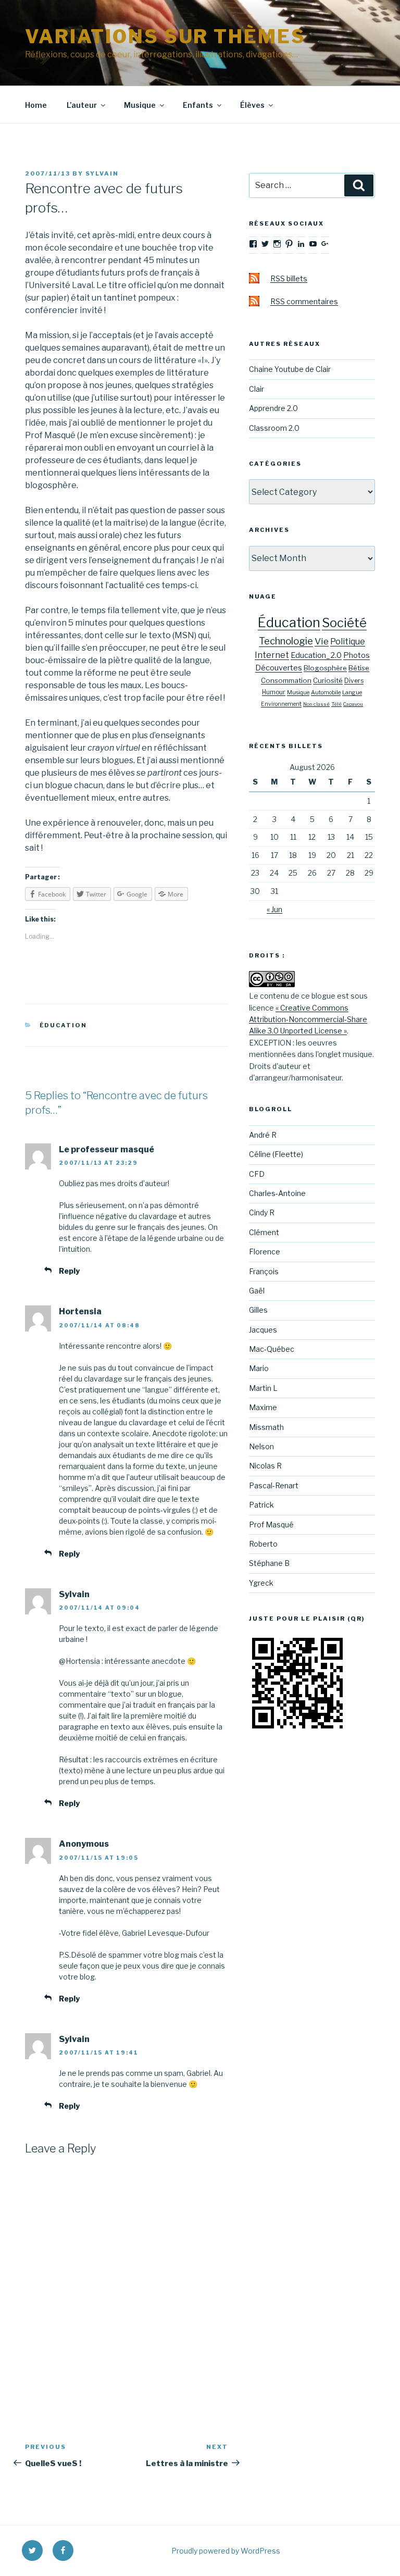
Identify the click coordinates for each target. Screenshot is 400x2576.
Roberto (263, 1544)
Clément (264, 1232)
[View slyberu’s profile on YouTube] (313, 244)
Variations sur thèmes (165, 36)
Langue (352, 693)
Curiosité (328, 680)
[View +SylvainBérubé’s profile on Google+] (325, 244)
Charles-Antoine (277, 1193)
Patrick (261, 1505)
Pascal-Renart (274, 1485)
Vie (322, 641)
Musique (140, 105)
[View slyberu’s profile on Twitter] (265, 244)
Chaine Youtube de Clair (290, 369)
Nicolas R (265, 1466)
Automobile (326, 693)
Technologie (286, 641)
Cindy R (262, 1212)
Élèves (252, 105)
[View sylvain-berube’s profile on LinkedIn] (301, 244)
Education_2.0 (316, 655)
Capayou (353, 704)
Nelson (261, 1446)
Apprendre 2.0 (273, 408)
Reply (69, 1271)
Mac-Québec (272, 1349)
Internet (272, 655)
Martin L (263, 1388)
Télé (336, 704)
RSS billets (289, 278)
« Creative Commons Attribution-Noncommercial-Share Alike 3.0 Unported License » (308, 1019)
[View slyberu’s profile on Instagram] (277, 244)
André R (263, 1135)
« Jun (274, 909)
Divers (354, 681)
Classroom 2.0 (274, 428)
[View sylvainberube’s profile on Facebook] (253, 244)
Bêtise (359, 668)
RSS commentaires (304, 301)
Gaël (257, 1291)
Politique (348, 642)
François (264, 1271)
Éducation (64, 1025)
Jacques (263, 1330)
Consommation (286, 680)
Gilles (258, 1310)
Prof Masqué (271, 1525)
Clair (257, 389)
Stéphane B (269, 1563)
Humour (274, 692)
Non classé (316, 704)
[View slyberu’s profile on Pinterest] (289, 244)
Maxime (263, 1407)
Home (36, 105)
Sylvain (102, 173)
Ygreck (261, 1583)
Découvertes (279, 668)
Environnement (281, 704)
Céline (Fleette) (276, 1154)
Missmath (266, 1427)
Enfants (198, 105)
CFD (257, 1174)
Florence (265, 1252)
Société (344, 623)
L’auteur (82, 105)
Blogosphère (325, 668)
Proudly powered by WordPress (226, 2551)
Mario (259, 1368)
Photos (357, 655)
